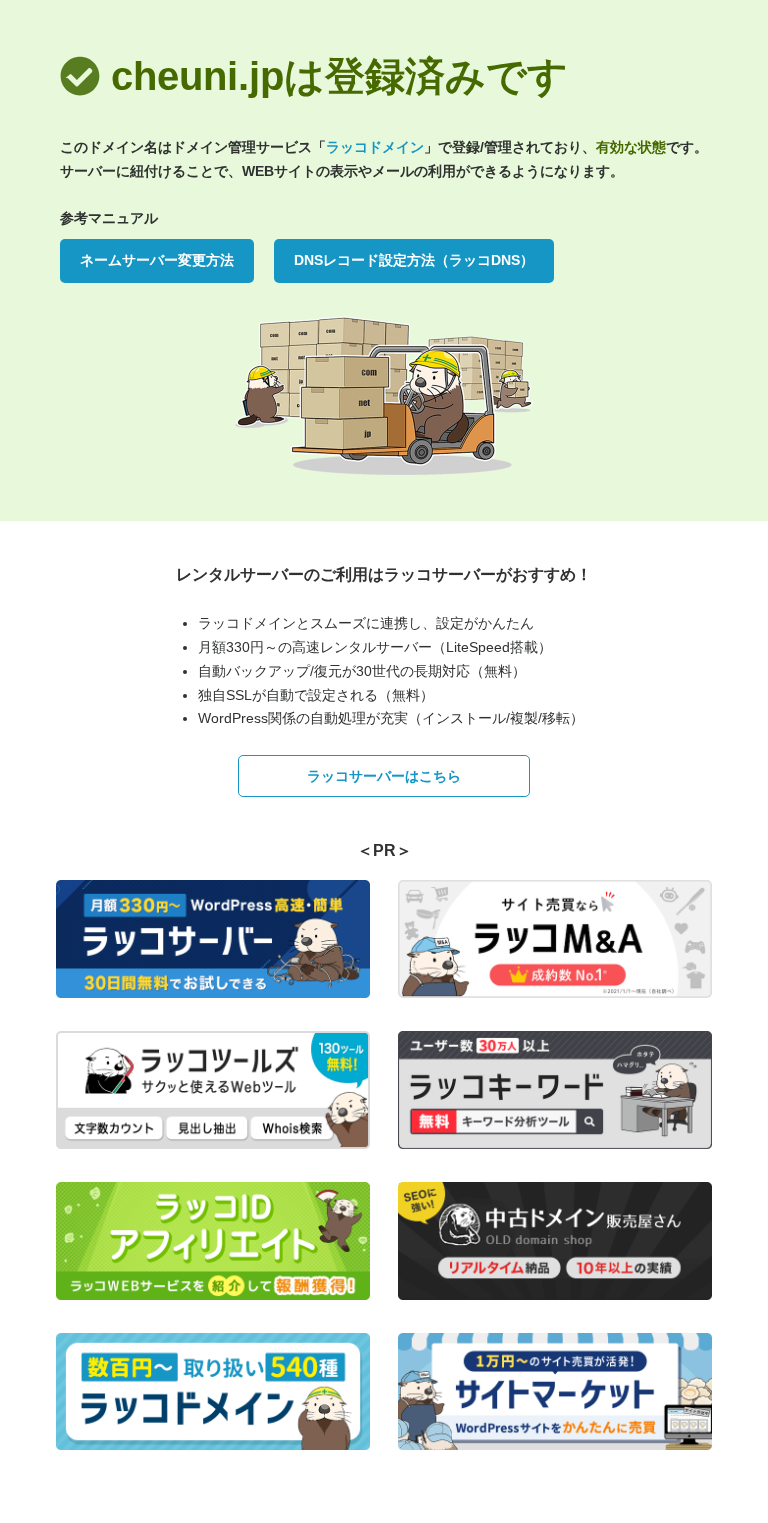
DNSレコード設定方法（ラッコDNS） (414, 260)
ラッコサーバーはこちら (384, 776)
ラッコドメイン (375, 147)
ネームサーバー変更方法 (157, 260)
